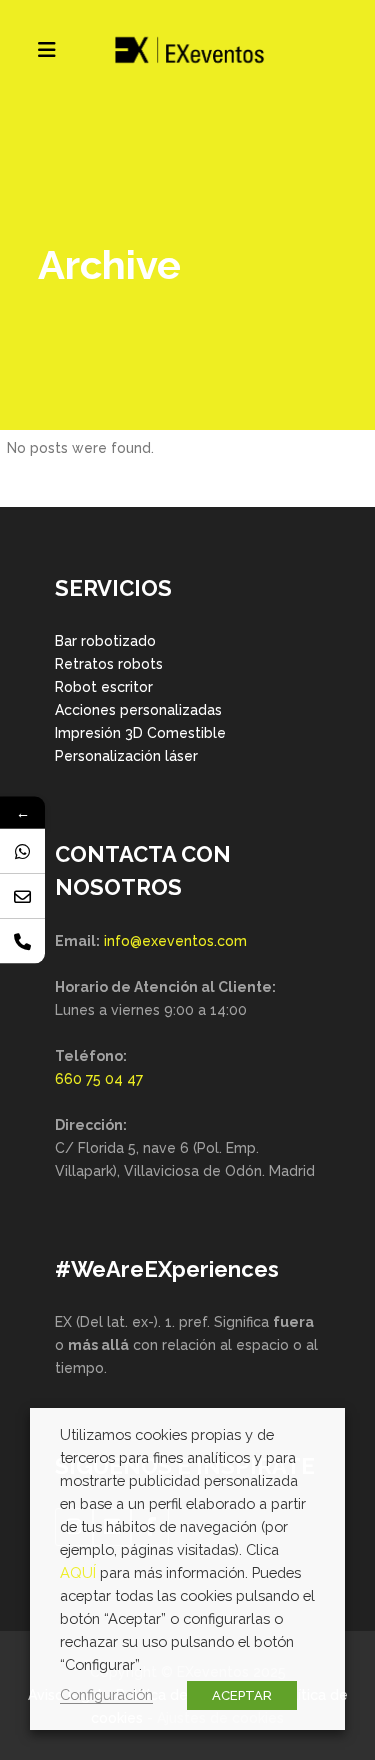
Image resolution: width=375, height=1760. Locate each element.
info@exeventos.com (175, 941)
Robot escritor (104, 687)
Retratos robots (109, 664)
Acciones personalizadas (138, 710)
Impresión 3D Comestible (140, 733)
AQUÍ (78, 1572)
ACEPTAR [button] (242, 1695)
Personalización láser (126, 756)
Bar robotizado (105, 641)
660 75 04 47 (99, 1079)
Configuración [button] (106, 1694)
